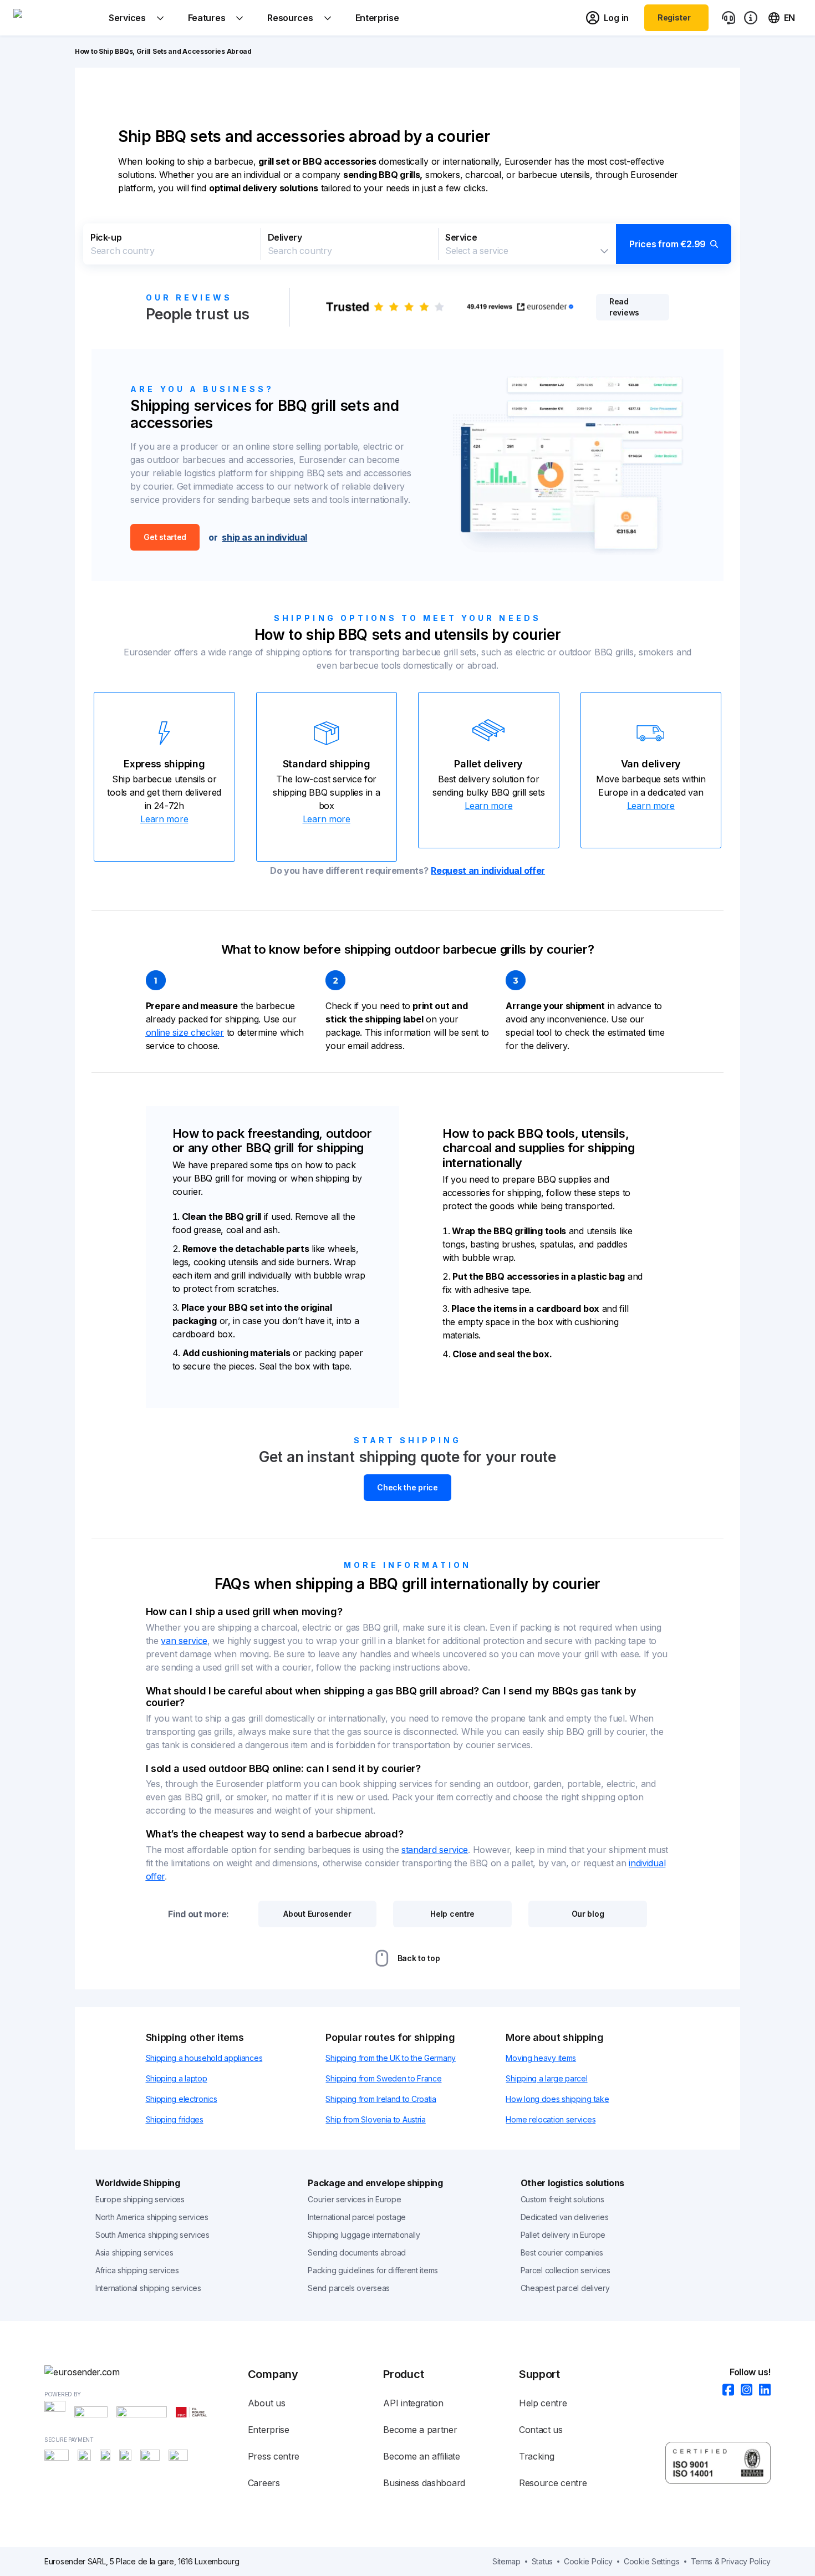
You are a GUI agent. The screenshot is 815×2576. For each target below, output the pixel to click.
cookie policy (588, 2561)
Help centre (452, 1914)
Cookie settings (652, 2561)
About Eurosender (317, 1914)
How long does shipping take (557, 2099)
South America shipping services (152, 2235)
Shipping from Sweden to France (383, 2078)
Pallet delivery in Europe (563, 2235)
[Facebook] (725, 2391)
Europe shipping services (140, 2199)
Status (542, 2561)
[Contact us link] (729, 18)
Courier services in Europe (354, 2199)
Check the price (407, 1487)
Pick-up (106, 237)
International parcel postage (357, 2217)
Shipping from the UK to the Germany (391, 2058)
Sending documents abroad (357, 2252)
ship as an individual (264, 537)
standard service (435, 1850)
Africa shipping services (137, 2270)
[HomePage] (146, 2372)
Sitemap (506, 2561)
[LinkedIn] (761, 2391)
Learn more (164, 819)
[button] (407, 244)
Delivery (285, 237)
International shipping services (148, 2288)
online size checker (185, 1032)
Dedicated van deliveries (565, 2217)
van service (184, 1641)
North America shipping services (152, 2217)
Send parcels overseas (349, 2288)
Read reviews (624, 307)
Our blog (588, 1914)
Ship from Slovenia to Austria (375, 2119)
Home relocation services (551, 2119)
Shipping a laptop (177, 2078)
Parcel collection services (566, 2270)
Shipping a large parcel (546, 2078)
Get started (165, 537)
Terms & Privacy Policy (731, 2561)
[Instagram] (743, 2391)
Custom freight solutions (562, 2199)
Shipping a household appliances (204, 2058)
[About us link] (751, 18)
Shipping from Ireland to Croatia (381, 2099)
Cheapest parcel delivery (565, 2288)
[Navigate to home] (55, 18)
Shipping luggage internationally (364, 2235)
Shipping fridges (175, 2119)
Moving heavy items (541, 2058)
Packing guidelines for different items (373, 2270)
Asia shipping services (134, 2252)
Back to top (419, 1958)
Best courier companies (562, 2252)
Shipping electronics (182, 2099)
